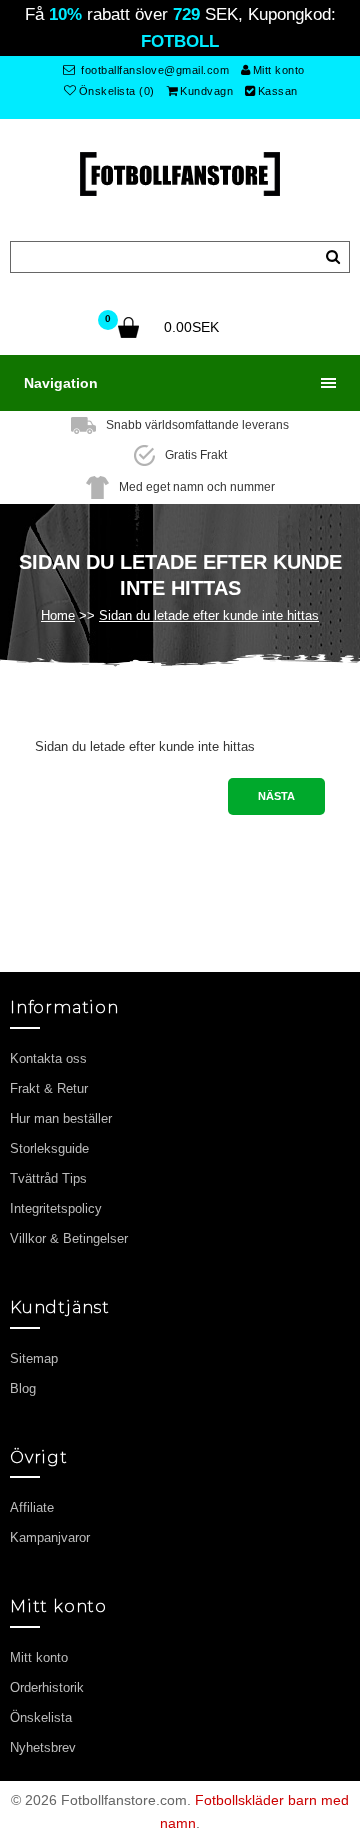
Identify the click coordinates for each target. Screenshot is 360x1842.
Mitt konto (279, 70)
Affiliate (32, 1507)
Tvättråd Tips (48, 1178)
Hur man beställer (61, 1118)
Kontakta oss (48, 1058)
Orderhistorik (47, 1687)
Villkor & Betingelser (69, 1238)
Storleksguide (49, 1148)
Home (58, 615)
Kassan (278, 91)
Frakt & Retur (49, 1088)
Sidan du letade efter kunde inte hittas (209, 615)
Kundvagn (206, 91)
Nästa (276, 796)
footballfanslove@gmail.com (154, 70)
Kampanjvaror (50, 1537)
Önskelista (41, 1717)
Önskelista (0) (117, 91)
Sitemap (34, 1358)
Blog (23, 1388)
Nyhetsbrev (43, 1747)
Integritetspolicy (56, 1208)
